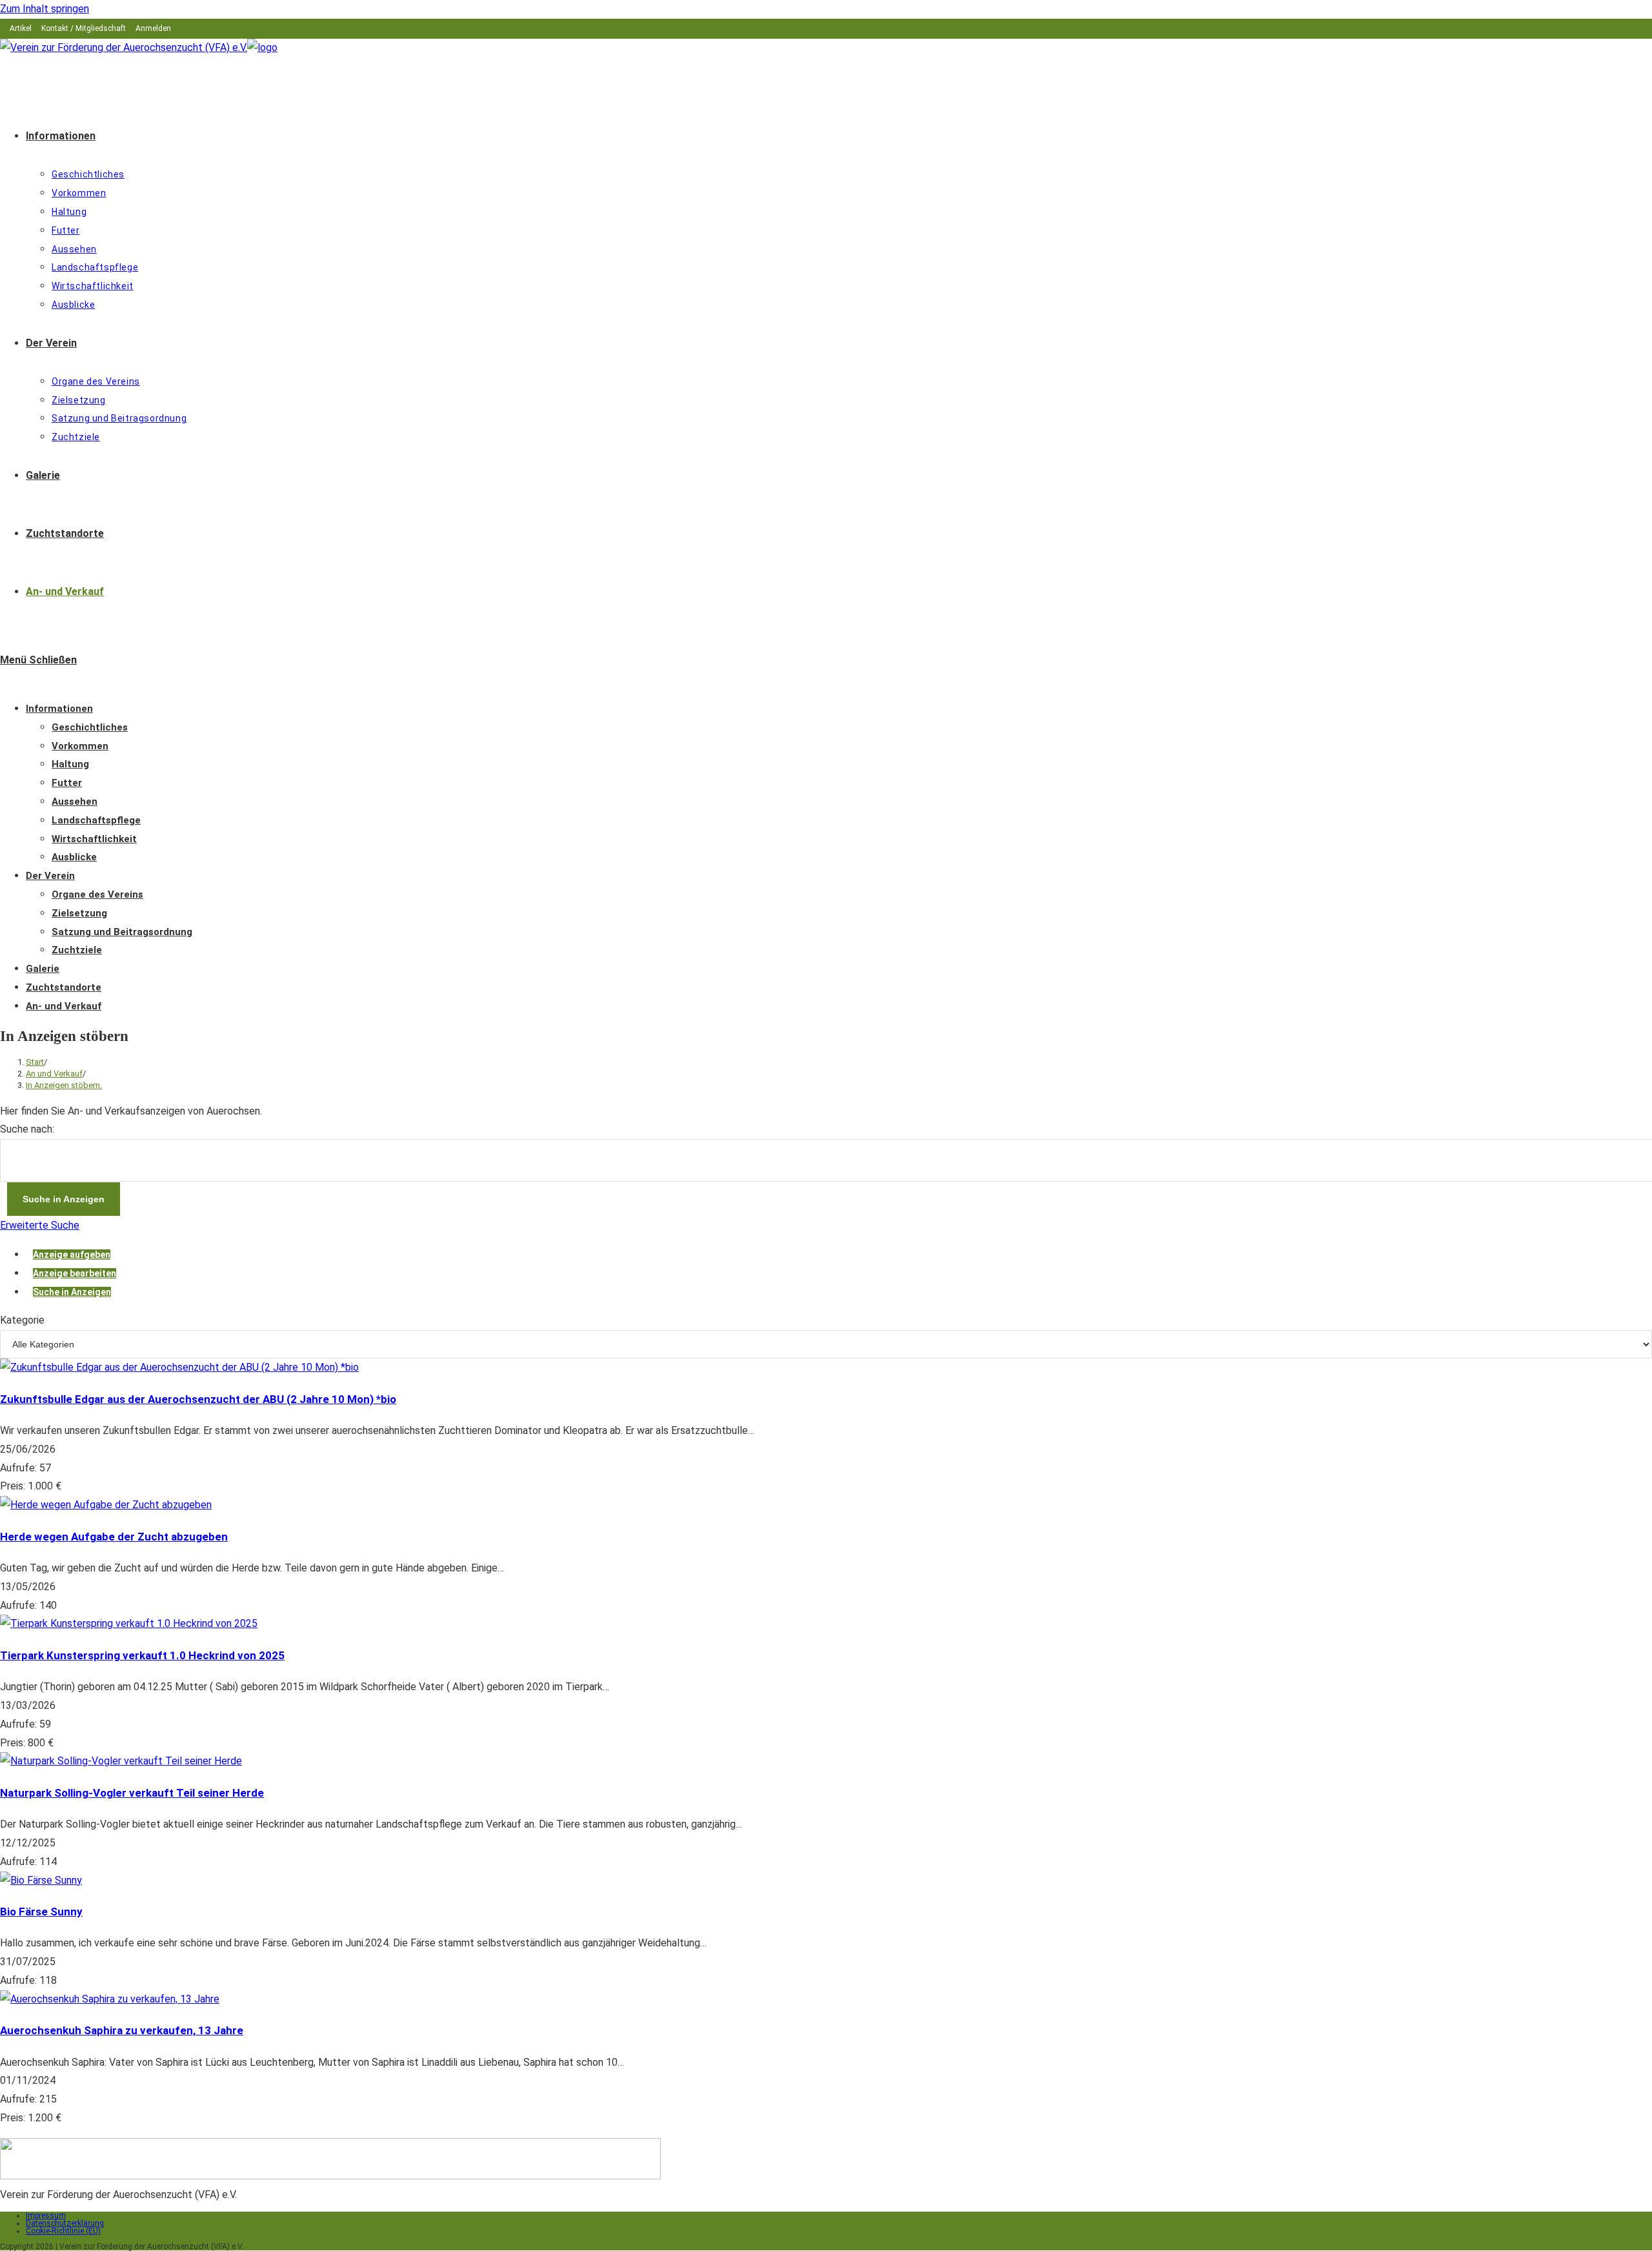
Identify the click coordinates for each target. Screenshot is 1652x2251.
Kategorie (22, 1320)
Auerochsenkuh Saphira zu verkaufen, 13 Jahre (122, 2030)
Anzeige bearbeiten (75, 1273)
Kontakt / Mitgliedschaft (84, 28)
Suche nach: (27, 1129)
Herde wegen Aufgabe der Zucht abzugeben (114, 1537)
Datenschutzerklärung (65, 2223)
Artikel (21, 28)
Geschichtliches (90, 727)
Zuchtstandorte (64, 987)
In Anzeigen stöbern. (64, 1085)
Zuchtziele (77, 950)
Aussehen (75, 802)
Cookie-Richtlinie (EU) (63, 2231)
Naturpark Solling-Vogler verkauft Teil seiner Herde (132, 1793)
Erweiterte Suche (40, 1225)
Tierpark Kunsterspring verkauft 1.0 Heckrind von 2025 (142, 1655)
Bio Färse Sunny (41, 1912)
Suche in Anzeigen (72, 1292)
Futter (67, 783)
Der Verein (50, 876)
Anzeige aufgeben (72, 1255)
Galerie (43, 969)
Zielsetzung (79, 913)
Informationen (59, 709)
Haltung (70, 764)
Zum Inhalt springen (45, 9)
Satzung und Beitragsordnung (122, 932)
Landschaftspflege (96, 820)
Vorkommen (80, 746)
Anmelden (153, 28)
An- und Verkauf (64, 1006)
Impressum (46, 2216)
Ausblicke (74, 857)
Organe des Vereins (97, 894)
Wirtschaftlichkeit (94, 839)
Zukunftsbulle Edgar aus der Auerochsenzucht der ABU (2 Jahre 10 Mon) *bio (198, 1399)
